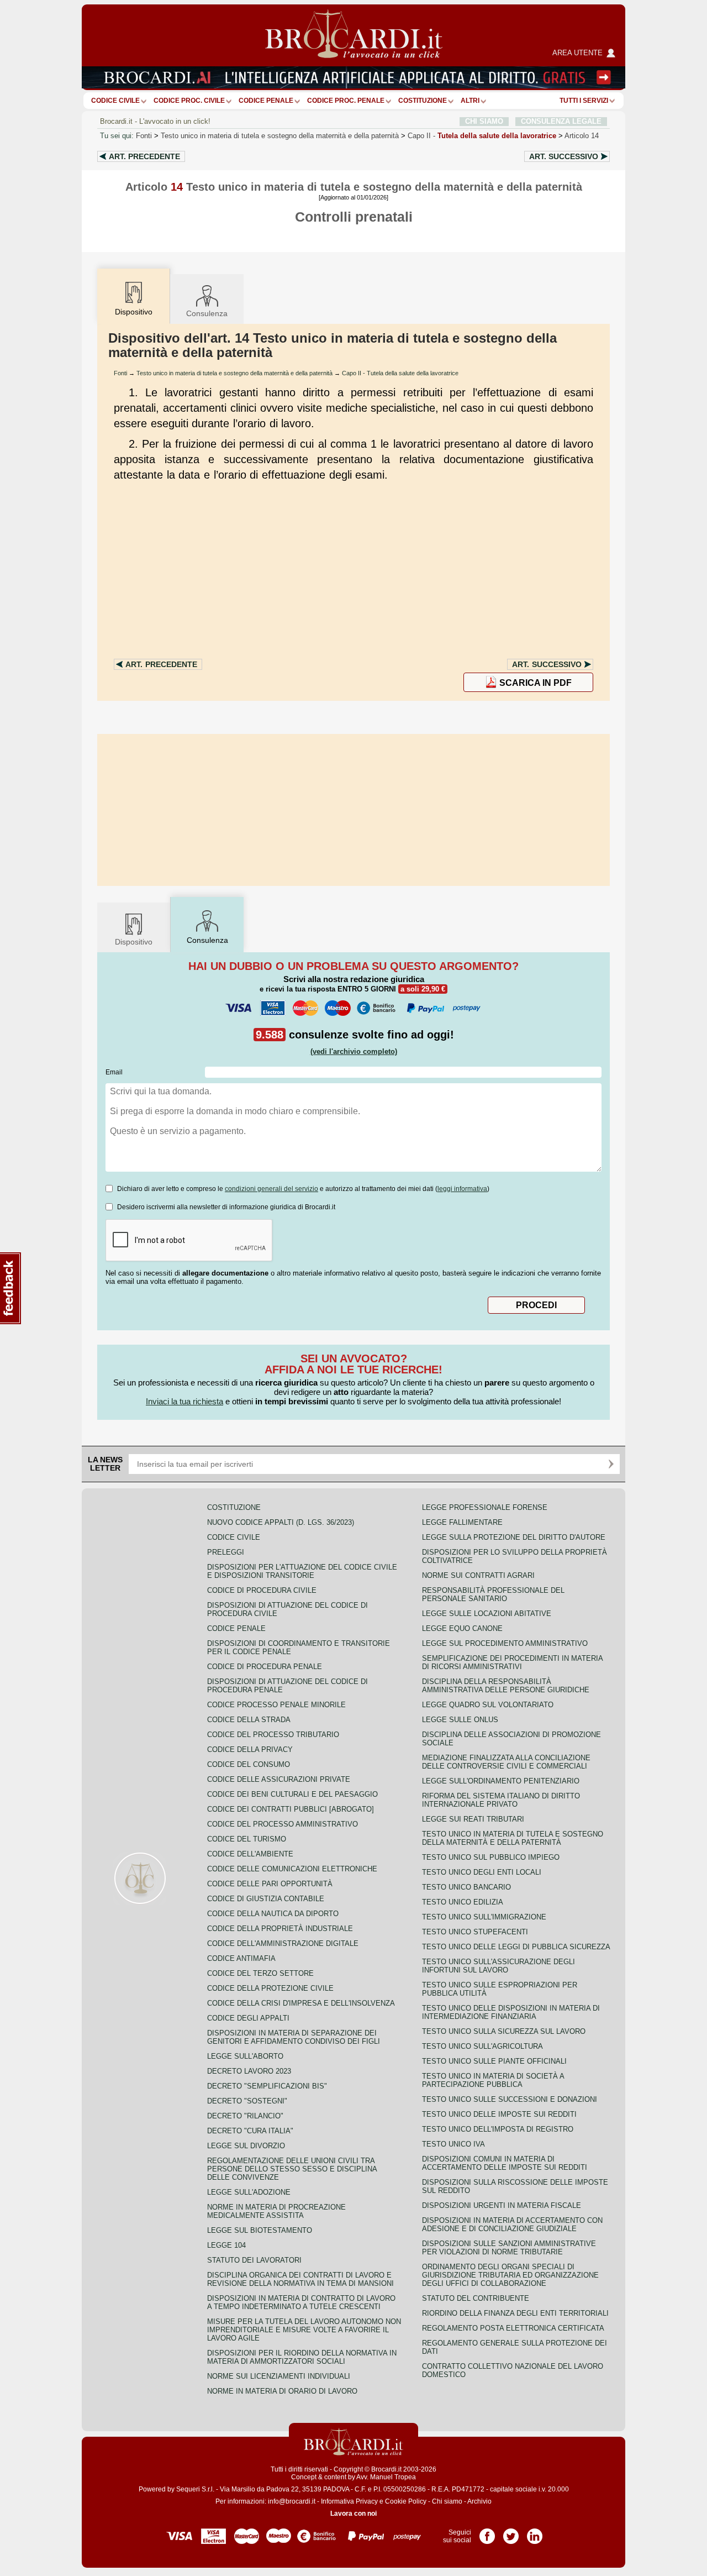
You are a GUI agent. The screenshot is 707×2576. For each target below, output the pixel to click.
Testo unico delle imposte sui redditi (499, 2114)
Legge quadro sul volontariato (488, 1705)
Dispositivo (134, 942)
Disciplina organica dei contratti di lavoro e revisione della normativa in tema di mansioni (300, 2279)
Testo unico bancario (466, 1887)
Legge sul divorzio (246, 2146)
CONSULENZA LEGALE (561, 121)
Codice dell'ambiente (250, 1854)
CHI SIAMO (484, 121)
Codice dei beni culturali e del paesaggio (292, 1794)
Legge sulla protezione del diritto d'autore (514, 1537)
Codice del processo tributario (273, 1735)
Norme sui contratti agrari (478, 1575)
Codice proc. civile (189, 101)
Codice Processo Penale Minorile (276, 1705)
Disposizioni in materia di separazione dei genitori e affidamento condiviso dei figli (294, 2037)
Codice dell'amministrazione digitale (283, 1943)
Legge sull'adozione (249, 2192)
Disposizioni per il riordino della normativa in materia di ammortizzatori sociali (302, 2357)
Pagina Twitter (511, 2532)
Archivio (479, 2501)
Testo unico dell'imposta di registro (498, 2129)
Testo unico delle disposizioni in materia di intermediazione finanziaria (511, 2012)
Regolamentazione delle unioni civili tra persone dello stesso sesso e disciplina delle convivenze (292, 2169)
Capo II (482, 136)
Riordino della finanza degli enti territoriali (515, 2313)
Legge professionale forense (485, 1507)
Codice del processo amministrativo (283, 1824)
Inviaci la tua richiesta (184, 1401)
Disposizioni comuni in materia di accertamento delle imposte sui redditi (505, 2163)
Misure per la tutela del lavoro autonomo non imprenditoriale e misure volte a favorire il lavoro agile (304, 2330)
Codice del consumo (249, 1764)
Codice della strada (249, 1720)
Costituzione (423, 101)
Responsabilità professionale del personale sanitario (493, 1594)
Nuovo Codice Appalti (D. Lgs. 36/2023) (281, 1522)
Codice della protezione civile (270, 1988)
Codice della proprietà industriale (280, 1929)
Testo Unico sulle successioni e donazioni (510, 2099)
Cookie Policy (406, 2501)
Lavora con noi (353, 2514)
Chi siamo (447, 2501)
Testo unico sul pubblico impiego (491, 1857)
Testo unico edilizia (463, 1902)
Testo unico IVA (453, 2144)
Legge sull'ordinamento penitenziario (501, 1781)
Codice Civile (115, 101)
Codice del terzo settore (260, 1973)
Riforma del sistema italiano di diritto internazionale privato (501, 1800)
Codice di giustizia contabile (266, 1899)
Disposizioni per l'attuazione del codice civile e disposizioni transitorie (302, 1571)
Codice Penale (266, 101)
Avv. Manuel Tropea (386, 2477)
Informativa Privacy (349, 2501)
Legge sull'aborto (245, 2056)
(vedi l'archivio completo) (354, 1051)
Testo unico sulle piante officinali (494, 2061)
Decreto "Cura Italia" (250, 2131)
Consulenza (207, 313)
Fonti (144, 136)
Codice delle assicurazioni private (279, 1779)
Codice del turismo (247, 1839)
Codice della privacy (250, 1749)
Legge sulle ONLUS (460, 1720)
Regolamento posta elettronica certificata (513, 2328)
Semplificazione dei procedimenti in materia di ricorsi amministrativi (512, 1662)
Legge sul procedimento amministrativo (505, 1643)
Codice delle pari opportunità (270, 1884)
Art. (144, 156)
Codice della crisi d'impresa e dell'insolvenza (301, 2003)
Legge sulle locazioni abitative (487, 1614)
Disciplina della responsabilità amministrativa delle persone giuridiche (506, 1686)
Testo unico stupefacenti (475, 1932)
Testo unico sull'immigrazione (484, 1917)
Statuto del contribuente (476, 2298)
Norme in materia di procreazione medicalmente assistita (276, 2211)
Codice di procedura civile (262, 1590)
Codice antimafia (241, 1958)
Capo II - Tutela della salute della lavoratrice (400, 373)
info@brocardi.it (292, 2501)
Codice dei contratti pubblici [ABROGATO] (291, 1809)
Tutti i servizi (584, 101)
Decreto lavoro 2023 (249, 2071)
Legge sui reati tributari (473, 1819)
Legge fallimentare (462, 1522)
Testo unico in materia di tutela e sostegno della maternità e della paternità (280, 136)
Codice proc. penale (346, 101)
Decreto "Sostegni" (247, 2101)
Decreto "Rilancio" (245, 2116)
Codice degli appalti (248, 2018)
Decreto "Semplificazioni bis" (267, 2086)
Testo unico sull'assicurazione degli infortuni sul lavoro (498, 1966)
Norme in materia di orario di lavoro (282, 2391)
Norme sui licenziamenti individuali (279, 2376)
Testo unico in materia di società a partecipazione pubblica (493, 2080)
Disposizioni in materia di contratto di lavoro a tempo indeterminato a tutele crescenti (301, 2302)
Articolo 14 (582, 136)
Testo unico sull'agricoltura (482, 2046)
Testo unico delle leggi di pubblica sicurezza (516, 1947)
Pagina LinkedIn (535, 2532)
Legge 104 (226, 2245)
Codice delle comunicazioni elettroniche (292, 1869)
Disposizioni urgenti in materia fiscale (502, 2205)
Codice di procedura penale (265, 1667)
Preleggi (226, 1552)
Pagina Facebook (487, 2532)
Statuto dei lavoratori (254, 2260)
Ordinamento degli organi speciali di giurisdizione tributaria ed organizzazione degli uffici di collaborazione (510, 2275)
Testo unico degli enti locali (482, 1872)
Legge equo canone (462, 1628)
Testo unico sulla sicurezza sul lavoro (504, 2031)
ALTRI (470, 101)
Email (114, 1072)
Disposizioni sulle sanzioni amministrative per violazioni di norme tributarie (509, 2248)
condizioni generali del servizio (271, 1189)
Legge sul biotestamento (260, 2230)
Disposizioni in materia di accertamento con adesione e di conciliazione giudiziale (512, 2225)
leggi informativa (462, 1189)
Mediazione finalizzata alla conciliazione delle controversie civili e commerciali (506, 1762)
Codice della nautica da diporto (273, 1914)
